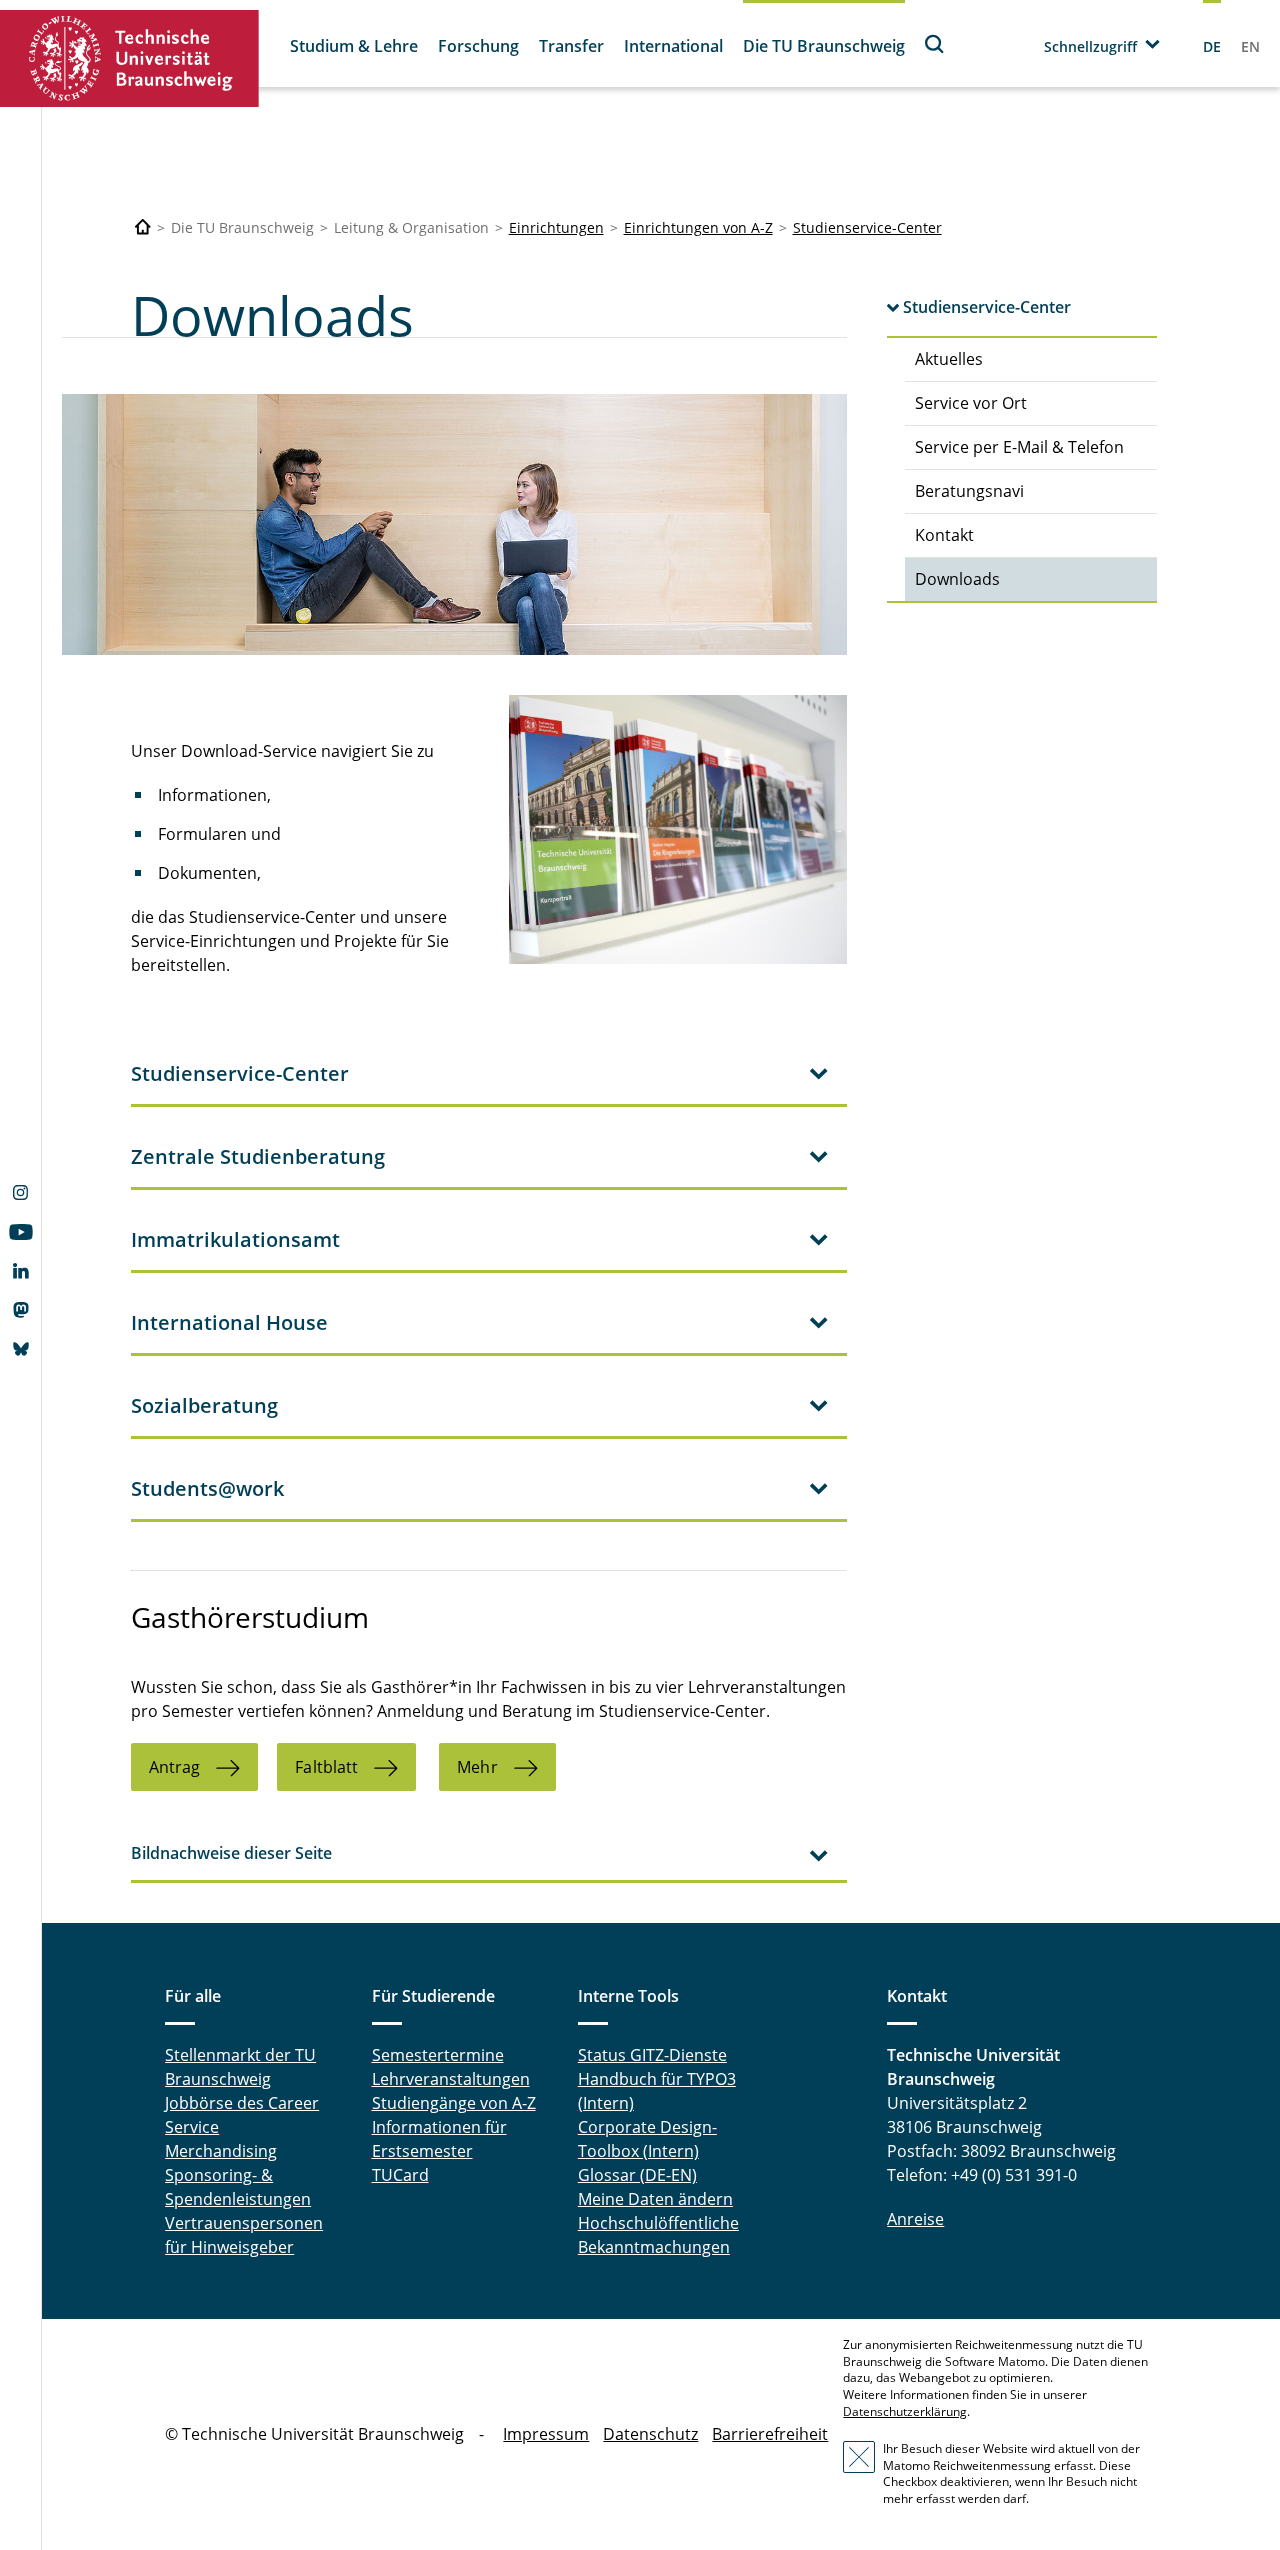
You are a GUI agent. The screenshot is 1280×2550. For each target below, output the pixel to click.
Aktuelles (949, 359)
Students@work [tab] (207, 1488)
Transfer (571, 46)
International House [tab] (229, 1322)
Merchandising (221, 2151)
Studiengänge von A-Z (454, 2103)
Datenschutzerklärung (905, 2411)
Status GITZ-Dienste (652, 2055)
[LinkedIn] (20, 1273)
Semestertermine (438, 2055)
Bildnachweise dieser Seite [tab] (231, 1853)
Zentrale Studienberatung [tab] (258, 1156)
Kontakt (944, 535)
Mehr (477, 1767)
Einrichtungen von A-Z (698, 227)
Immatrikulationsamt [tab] (235, 1239)
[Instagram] (20, 1195)
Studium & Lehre (354, 46)
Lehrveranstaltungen (451, 2079)
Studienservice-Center (867, 227)
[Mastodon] (20, 1312)
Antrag (175, 1767)
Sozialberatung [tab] (204, 1405)
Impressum (546, 2434)
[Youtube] (20, 1234)
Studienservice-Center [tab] (240, 1073)
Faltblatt (326, 1767)
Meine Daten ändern (655, 2199)
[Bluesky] (20, 1351)
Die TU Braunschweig (824, 46)
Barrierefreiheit (770, 2434)
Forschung (478, 46)
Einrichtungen (556, 227)
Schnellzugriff (1090, 46)
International (673, 46)
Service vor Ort (971, 403)
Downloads (957, 579)
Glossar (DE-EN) (637, 2175)
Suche (935, 43)
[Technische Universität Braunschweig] (130, 58)
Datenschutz (650, 2434)
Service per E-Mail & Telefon (1019, 447)
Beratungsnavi (969, 491)
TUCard (400, 2175)
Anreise (915, 2219)
